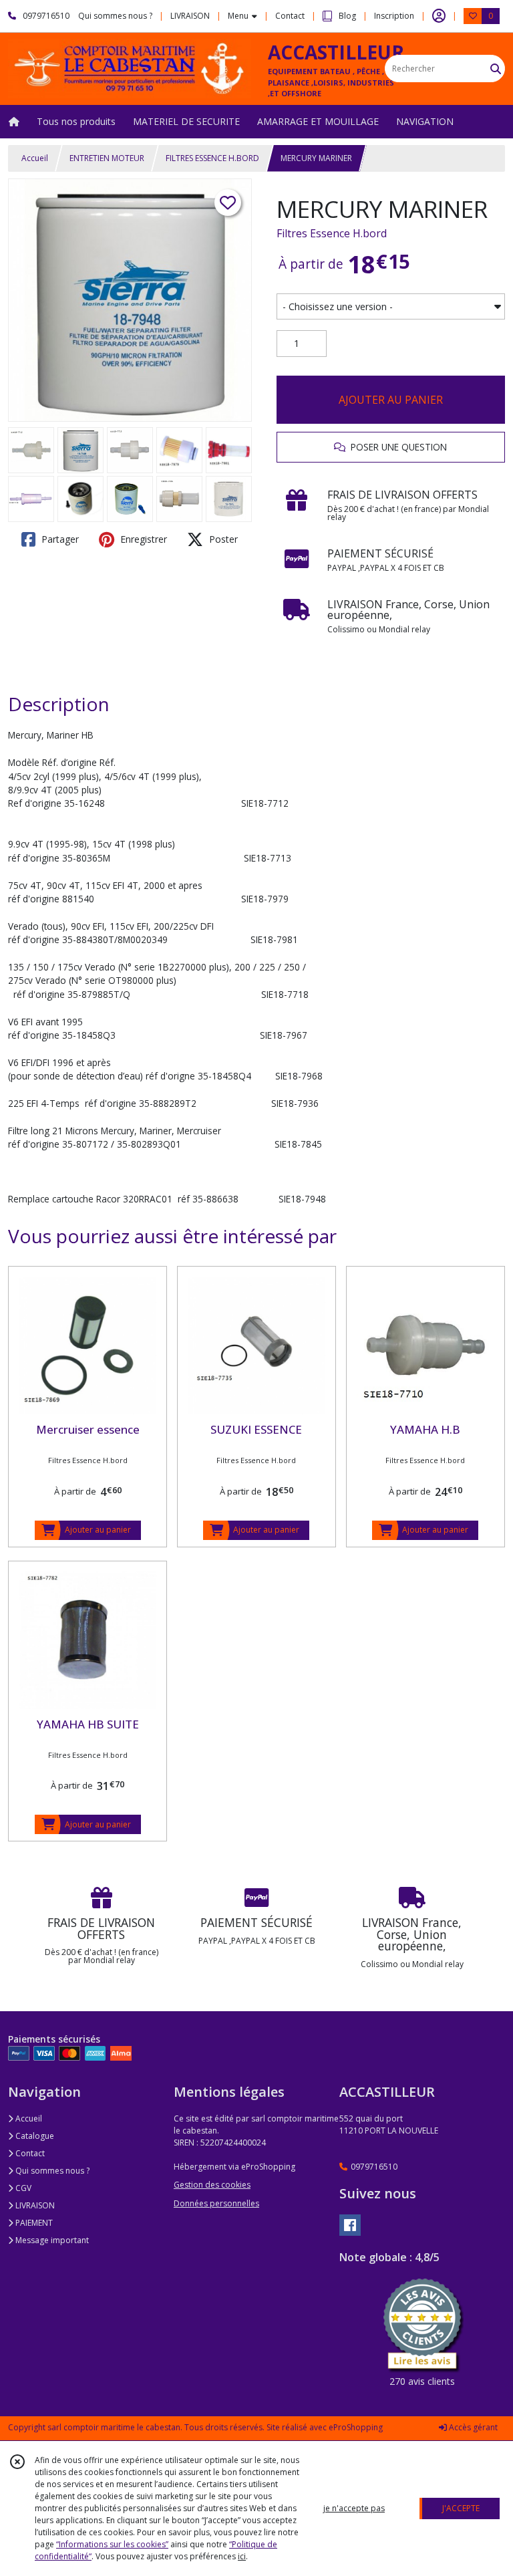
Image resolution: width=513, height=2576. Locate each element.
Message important (51, 2240)
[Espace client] (439, 16)
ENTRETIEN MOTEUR (107, 158)
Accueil (35, 158)
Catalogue (34, 2136)
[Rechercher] (496, 69)
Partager (59, 539)
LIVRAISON (34, 2205)
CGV (22, 2188)
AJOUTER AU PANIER (391, 400)
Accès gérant (472, 2427)
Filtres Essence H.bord (332, 233)
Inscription (394, 16)
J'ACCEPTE (461, 2508)
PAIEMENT (33, 2223)
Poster (222, 539)
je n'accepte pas (354, 2508)
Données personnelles (216, 2203)
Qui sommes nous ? (51, 2171)
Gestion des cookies (212, 2185)
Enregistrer (142, 539)
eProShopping (356, 2427)
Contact (290, 16)
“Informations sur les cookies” (112, 2544)
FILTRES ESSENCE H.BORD (212, 158)
